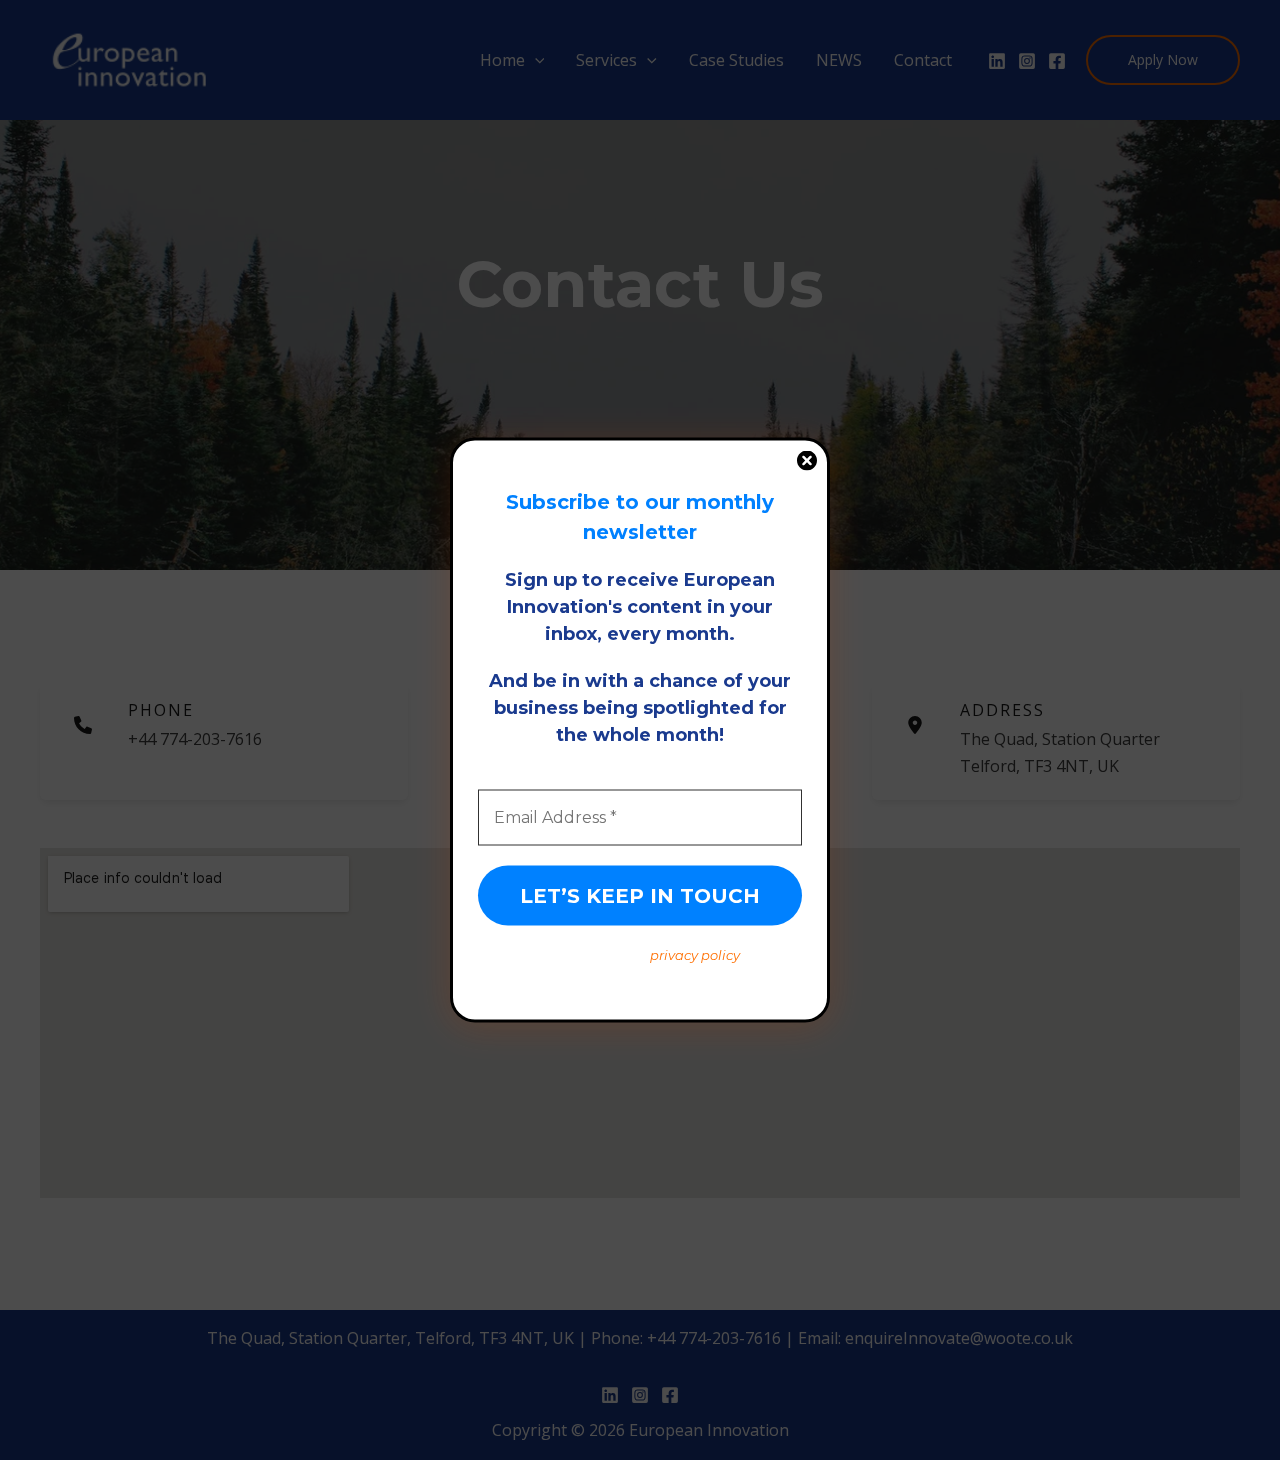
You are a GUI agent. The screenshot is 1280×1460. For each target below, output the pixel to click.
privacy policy (695, 955)
